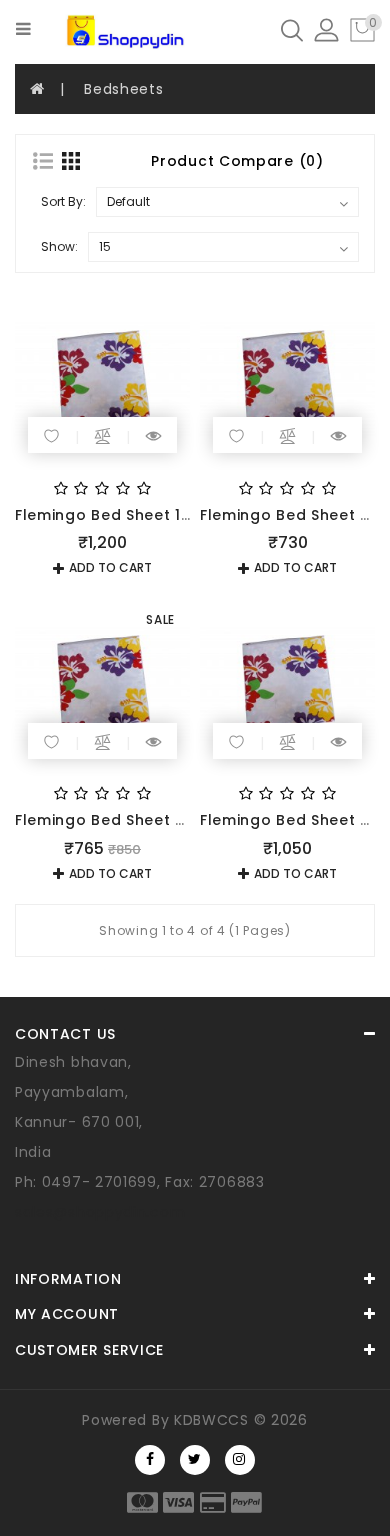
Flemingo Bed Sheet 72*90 (118, 820)
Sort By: (63, 201)
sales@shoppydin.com (100, 1212)
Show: (59, 246)
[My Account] (326, 29)
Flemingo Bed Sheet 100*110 (122, 515)
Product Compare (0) (237, 161)
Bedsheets (123, 89)
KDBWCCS (211, 1420)
